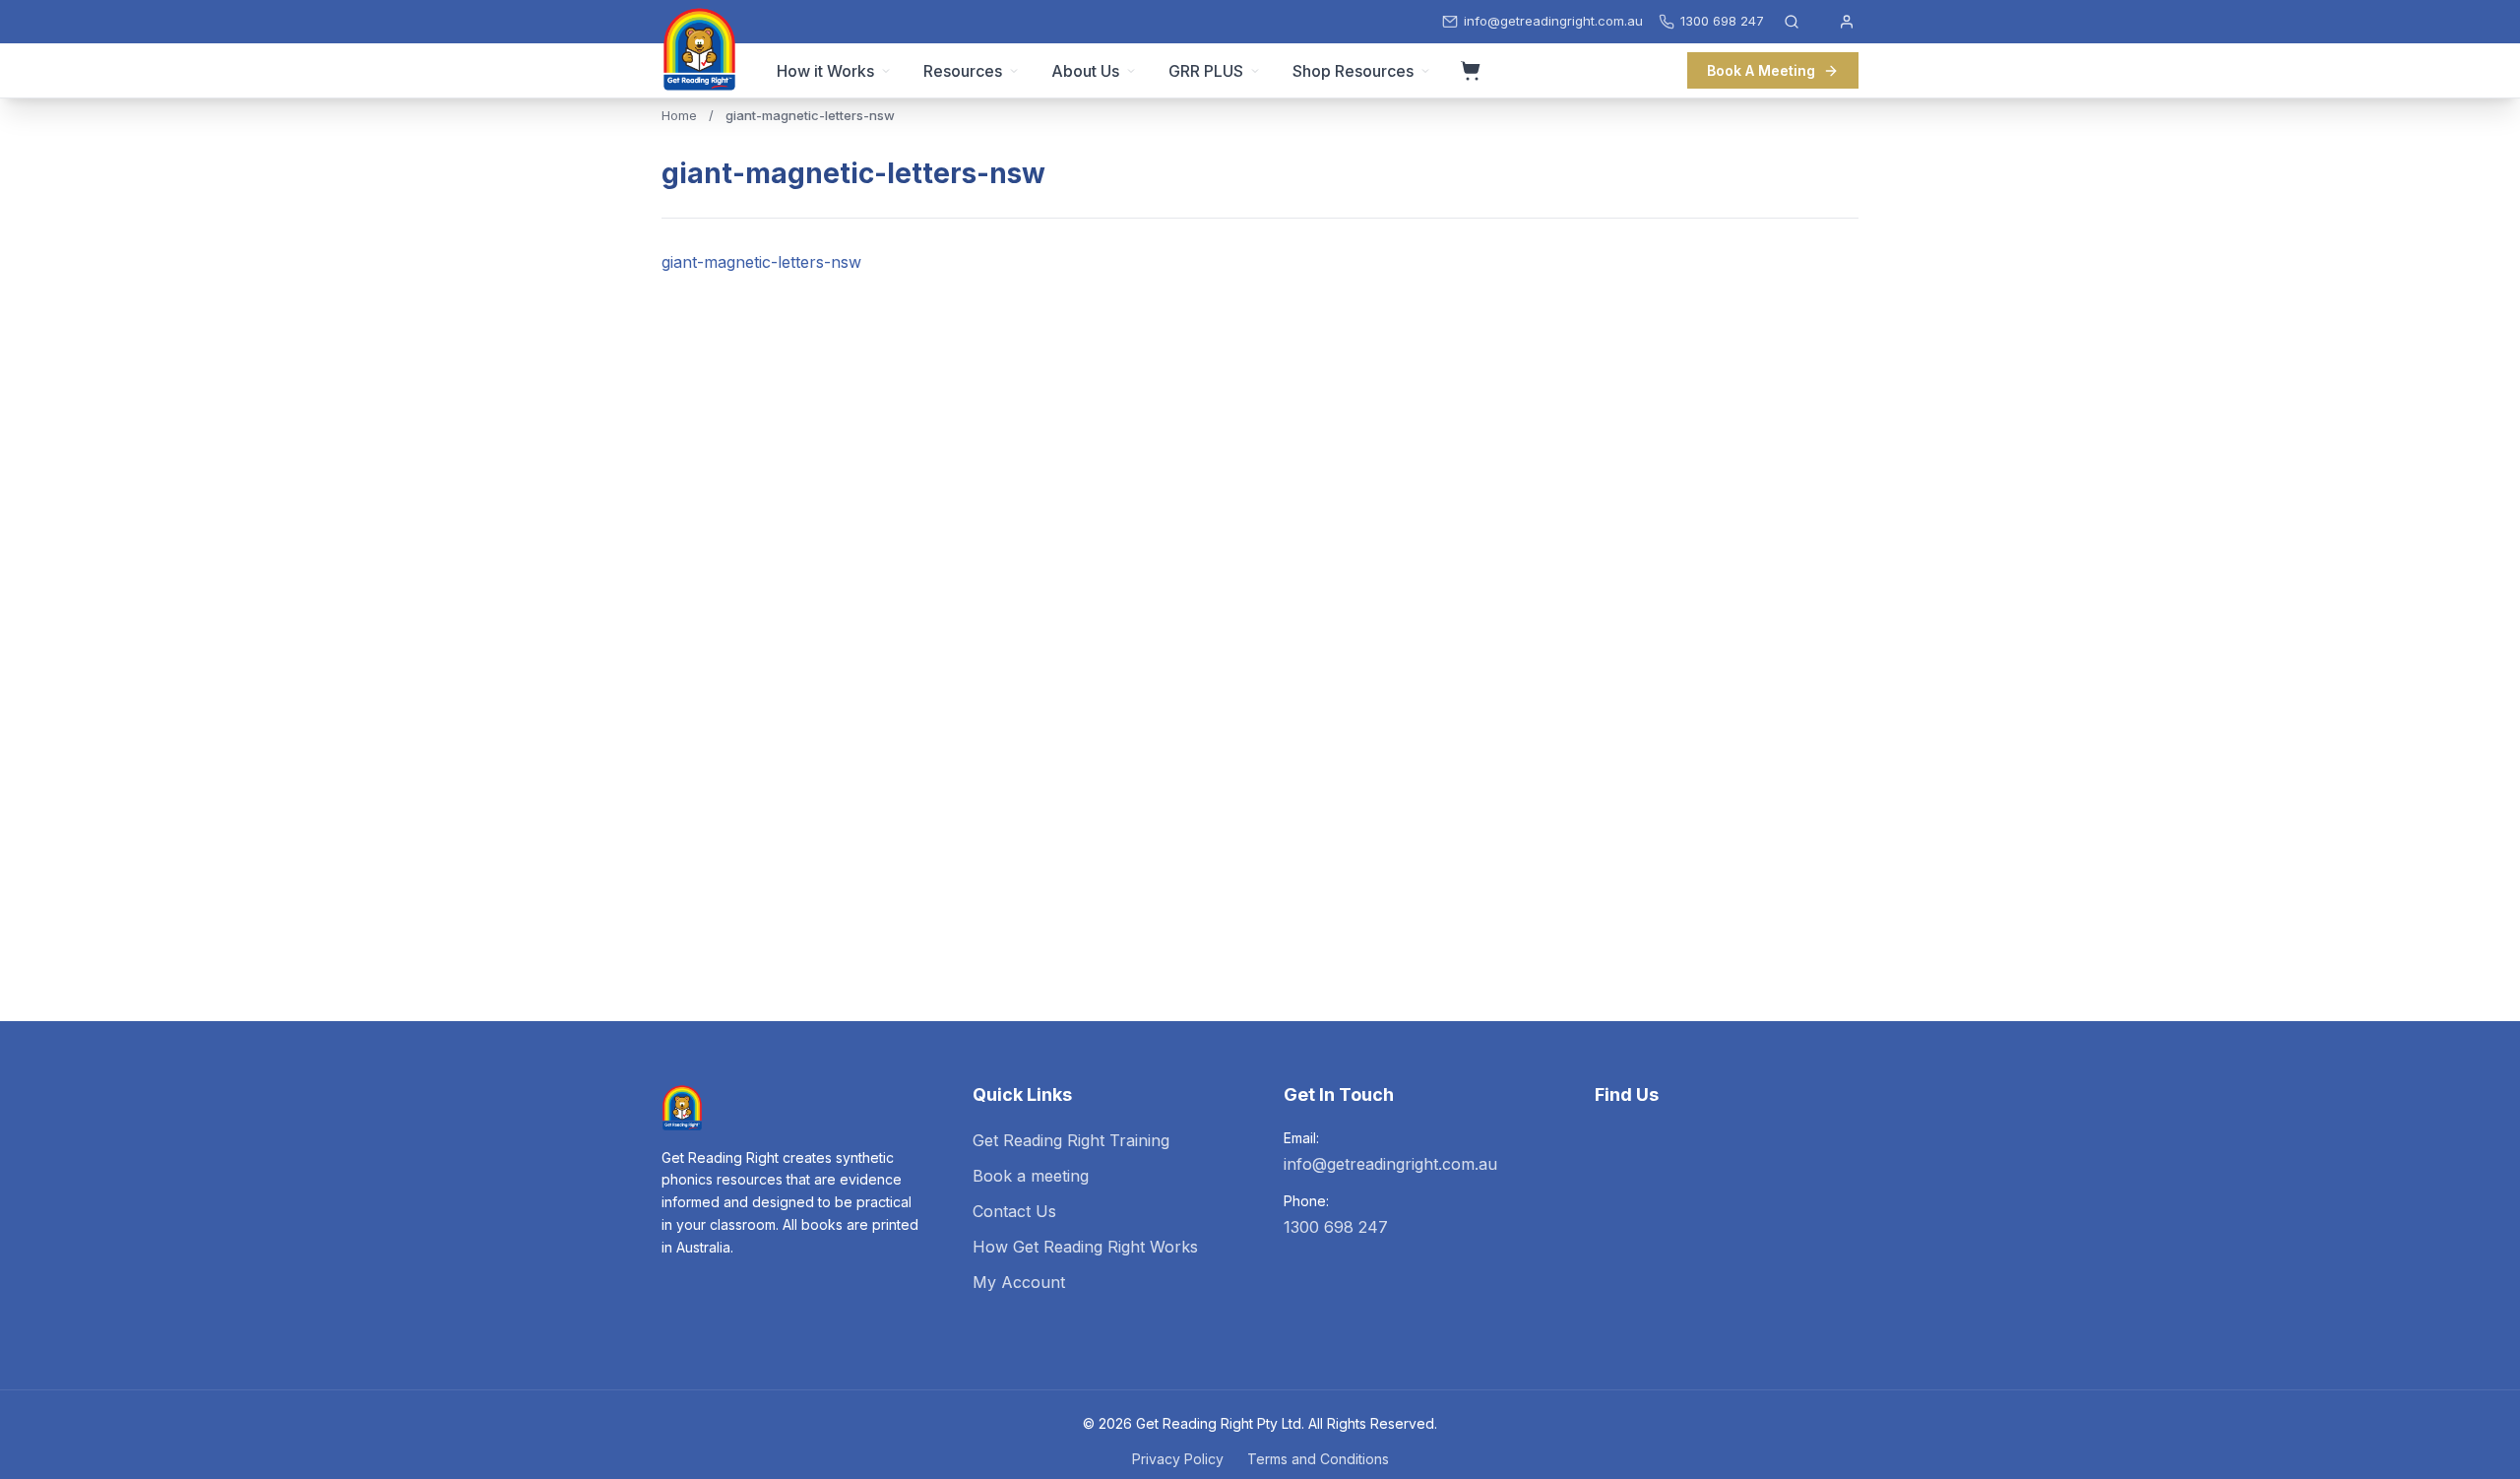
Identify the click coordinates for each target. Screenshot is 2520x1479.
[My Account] (1847, 22)
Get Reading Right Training (1071, 1140)
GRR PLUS (1206, 71)
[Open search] (1792, 22)
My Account (1019, 1282)
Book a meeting (1031, 1176)
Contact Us (1014, 1211)
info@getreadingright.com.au (1390, 1164)
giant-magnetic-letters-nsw (761, 262)
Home (679, 115)
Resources (963, 71)
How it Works (825, 71)
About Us (1085, 71)
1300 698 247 (1336, 1227)
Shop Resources (1353, 71)
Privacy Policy (1178, 1459)
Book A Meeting (1761, 70)
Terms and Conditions (1318, 1459)
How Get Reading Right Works (1085, 1247)
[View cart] (1471, 71)
